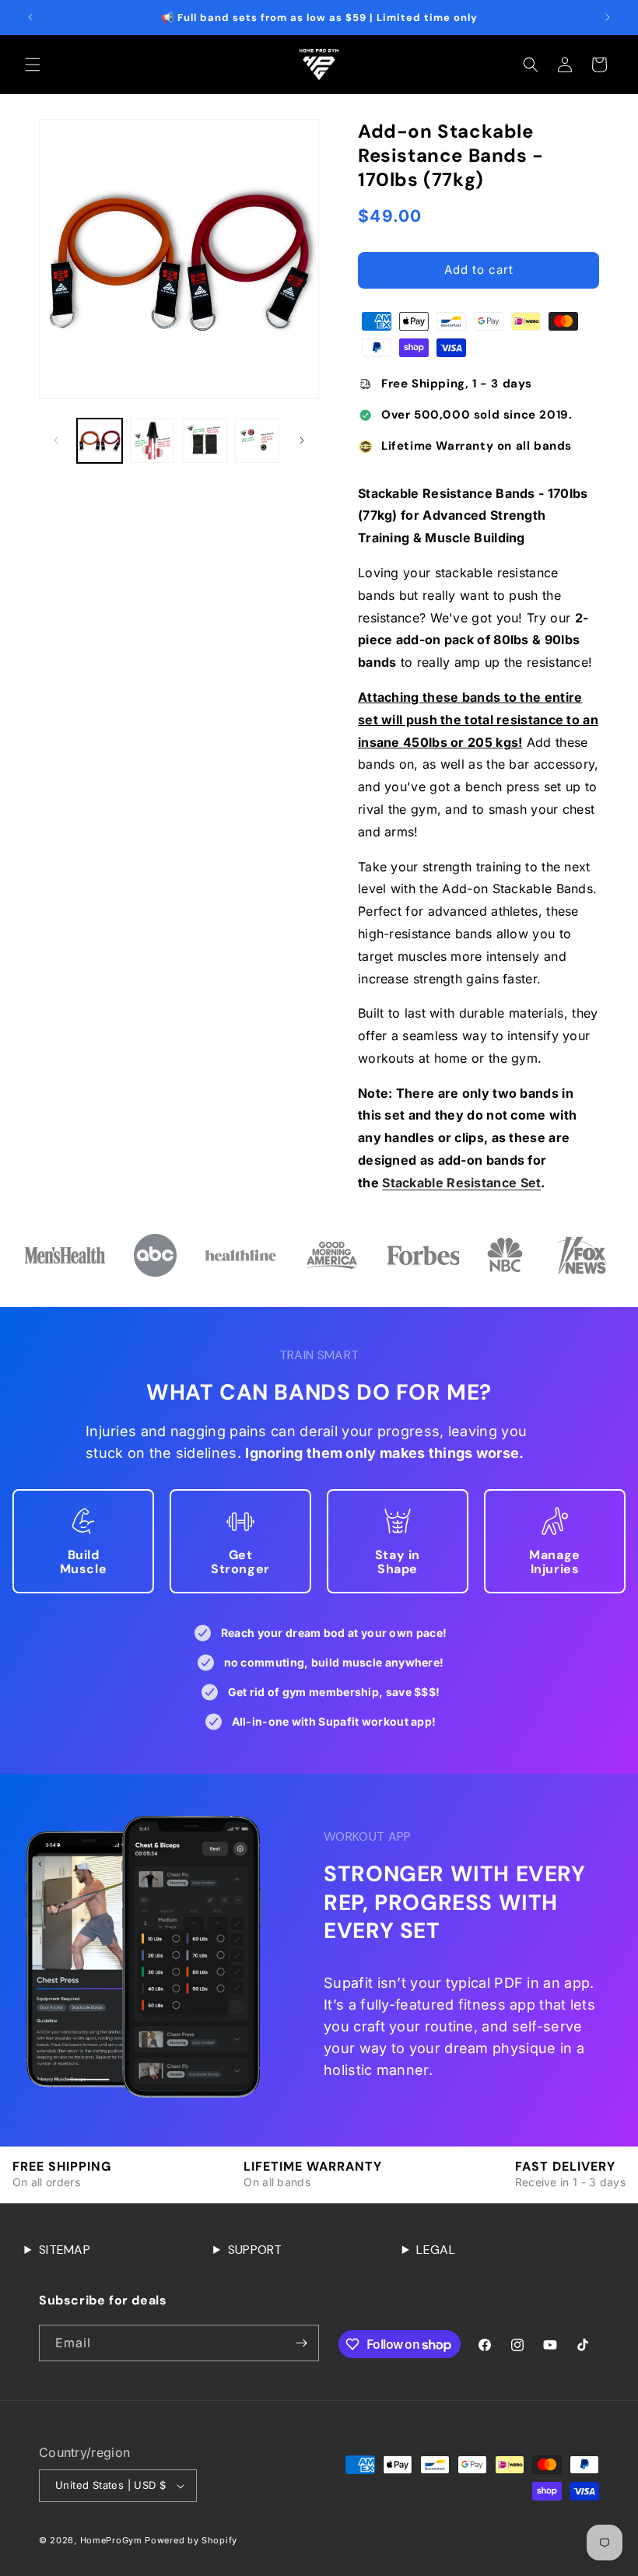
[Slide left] (56, 440)
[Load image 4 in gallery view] (258, 441)
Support (255, 2250)
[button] (33, 65)
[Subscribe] (301, 2343)
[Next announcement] (608, 17)
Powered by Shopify (191, 2540)
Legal (436, 2250)
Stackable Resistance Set (461, 1183)
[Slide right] (302, 440)
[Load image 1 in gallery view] (100, 441)
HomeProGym (111, 2540)
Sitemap (65, 2250)
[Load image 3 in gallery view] (205, 441)
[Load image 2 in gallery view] (152, 441)
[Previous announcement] (30, 17)
